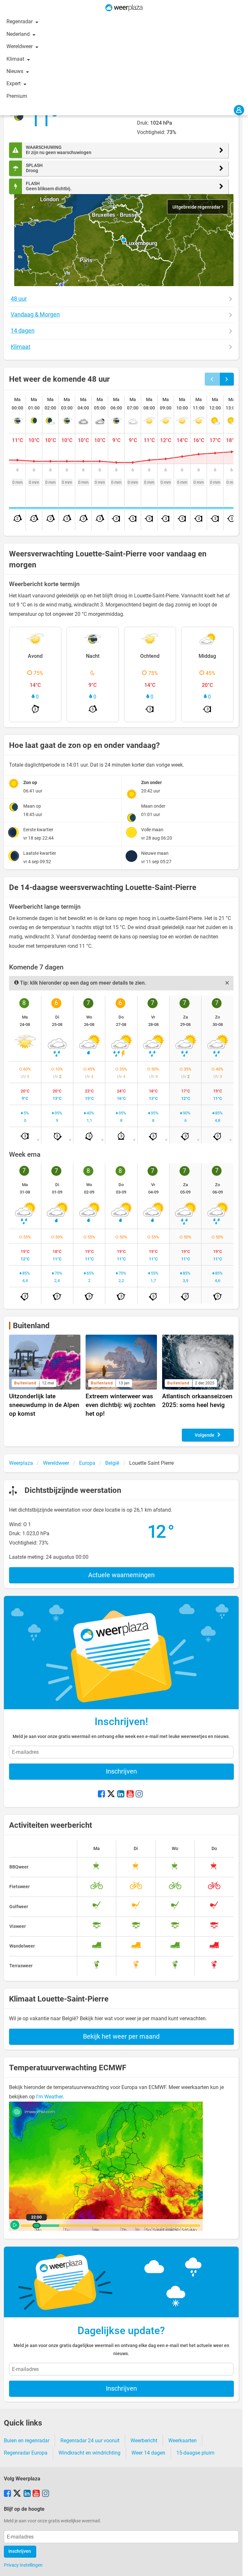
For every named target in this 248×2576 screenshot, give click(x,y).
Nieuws (15, 71)
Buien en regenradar (27, 2441)
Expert (14, 83)
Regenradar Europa (26, 2453)
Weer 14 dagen (148, 2453)
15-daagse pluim (195, 2453)
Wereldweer (20, 46)
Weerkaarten (182, 2441)
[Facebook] (101, 1795)
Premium (17, 96)
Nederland (19, 34)
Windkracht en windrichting (89, 2453)
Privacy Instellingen (23, 2565)
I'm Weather (49, 2097)
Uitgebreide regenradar (197, 207)
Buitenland (31, 1326)
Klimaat (16, 59)
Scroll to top (238, 2566)
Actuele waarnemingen (121, 1575)
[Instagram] (139, 1795)
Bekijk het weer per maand (121, 2036)
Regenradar (20, 21)
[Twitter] (111, 1795)
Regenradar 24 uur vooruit (90, 2441)
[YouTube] (130, 1795)
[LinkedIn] (121, 1795)
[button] (124, 240)
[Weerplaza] (124, 8)
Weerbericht (144, 2441)
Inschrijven (121, 1771)
